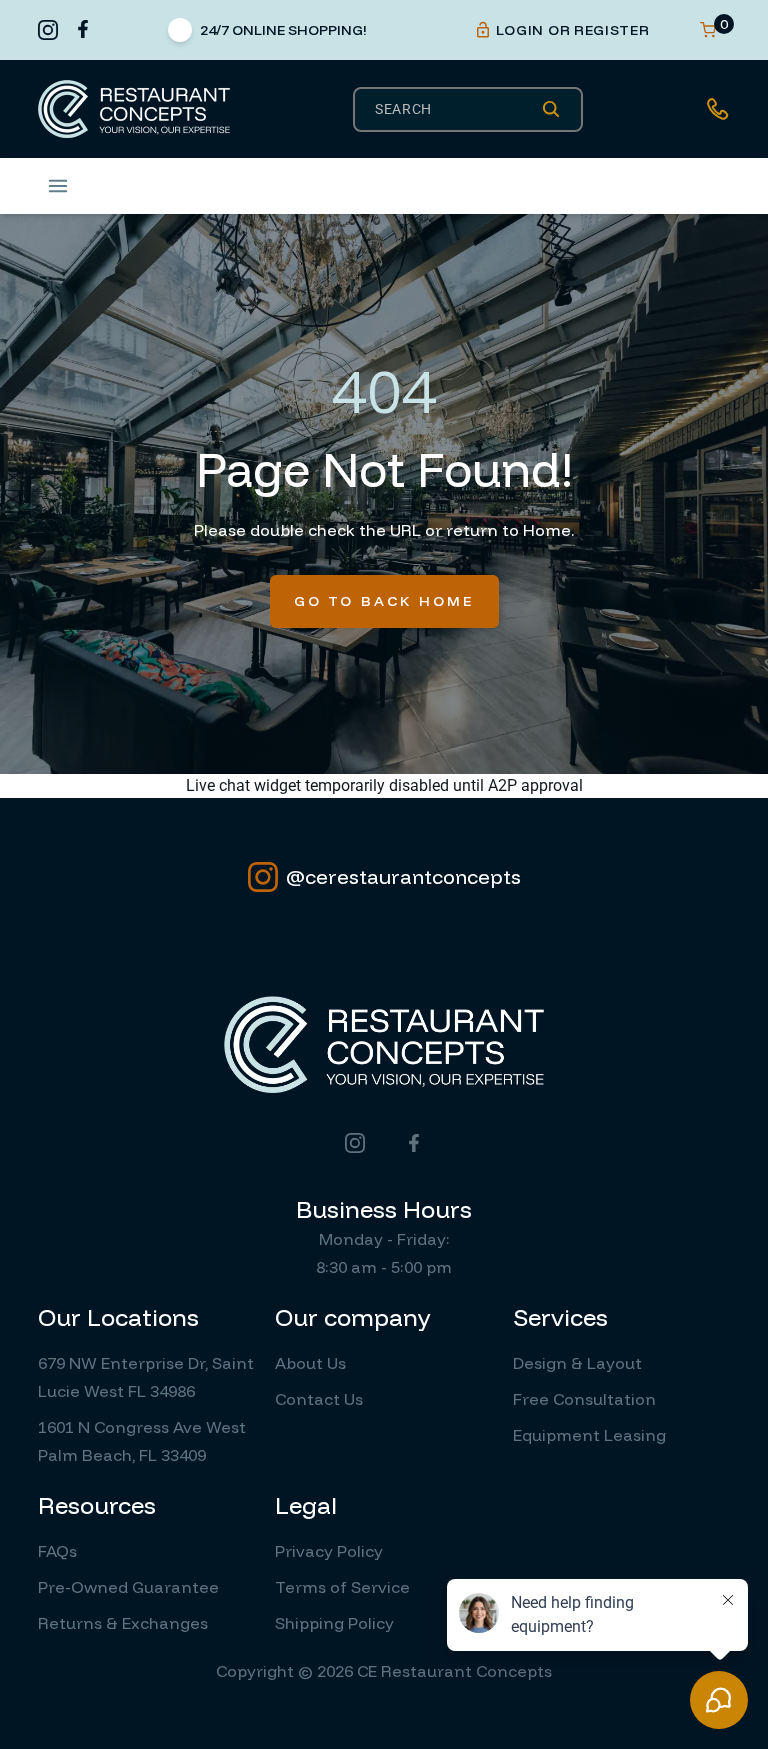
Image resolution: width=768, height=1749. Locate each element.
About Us (310, 1363)
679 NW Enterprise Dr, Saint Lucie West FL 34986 (146, 1377)
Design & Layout (577, 1363)
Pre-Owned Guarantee (128, 1587)
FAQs (57, 1551)
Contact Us (319, 1399)
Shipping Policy (334, 1623)
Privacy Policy (329, 1551)
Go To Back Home (384, 601)
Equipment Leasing (589, 1435)
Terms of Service (342, 1587)
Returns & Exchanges (123, 1623)
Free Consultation (584, 1399)
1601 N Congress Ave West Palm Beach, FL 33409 (142, 1441)
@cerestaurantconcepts (403, 876)
